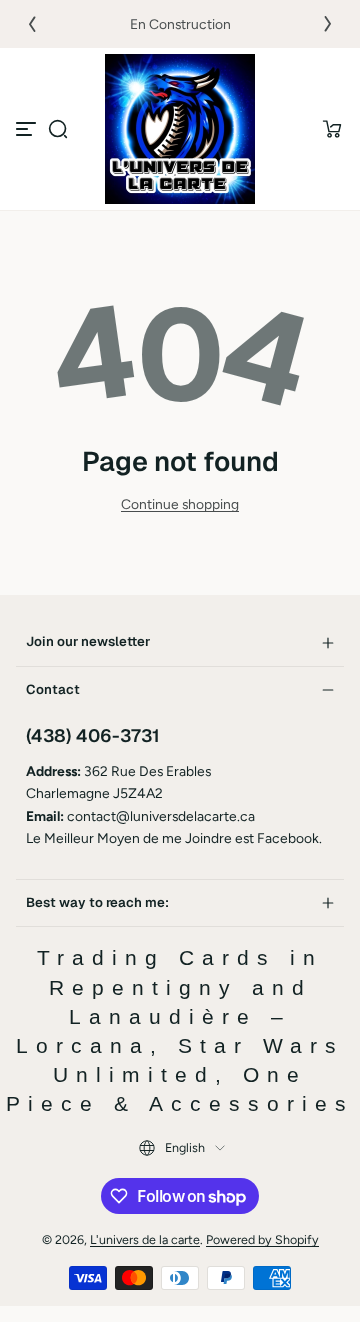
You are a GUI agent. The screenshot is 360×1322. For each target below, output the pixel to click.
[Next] (328, 24)
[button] (58, 129)
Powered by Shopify (262, 1239)
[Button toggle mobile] (28, 129)
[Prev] (32, 24)
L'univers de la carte (145, 1239)
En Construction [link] (180, 24)
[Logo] (180, 129)
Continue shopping (180, 504)
